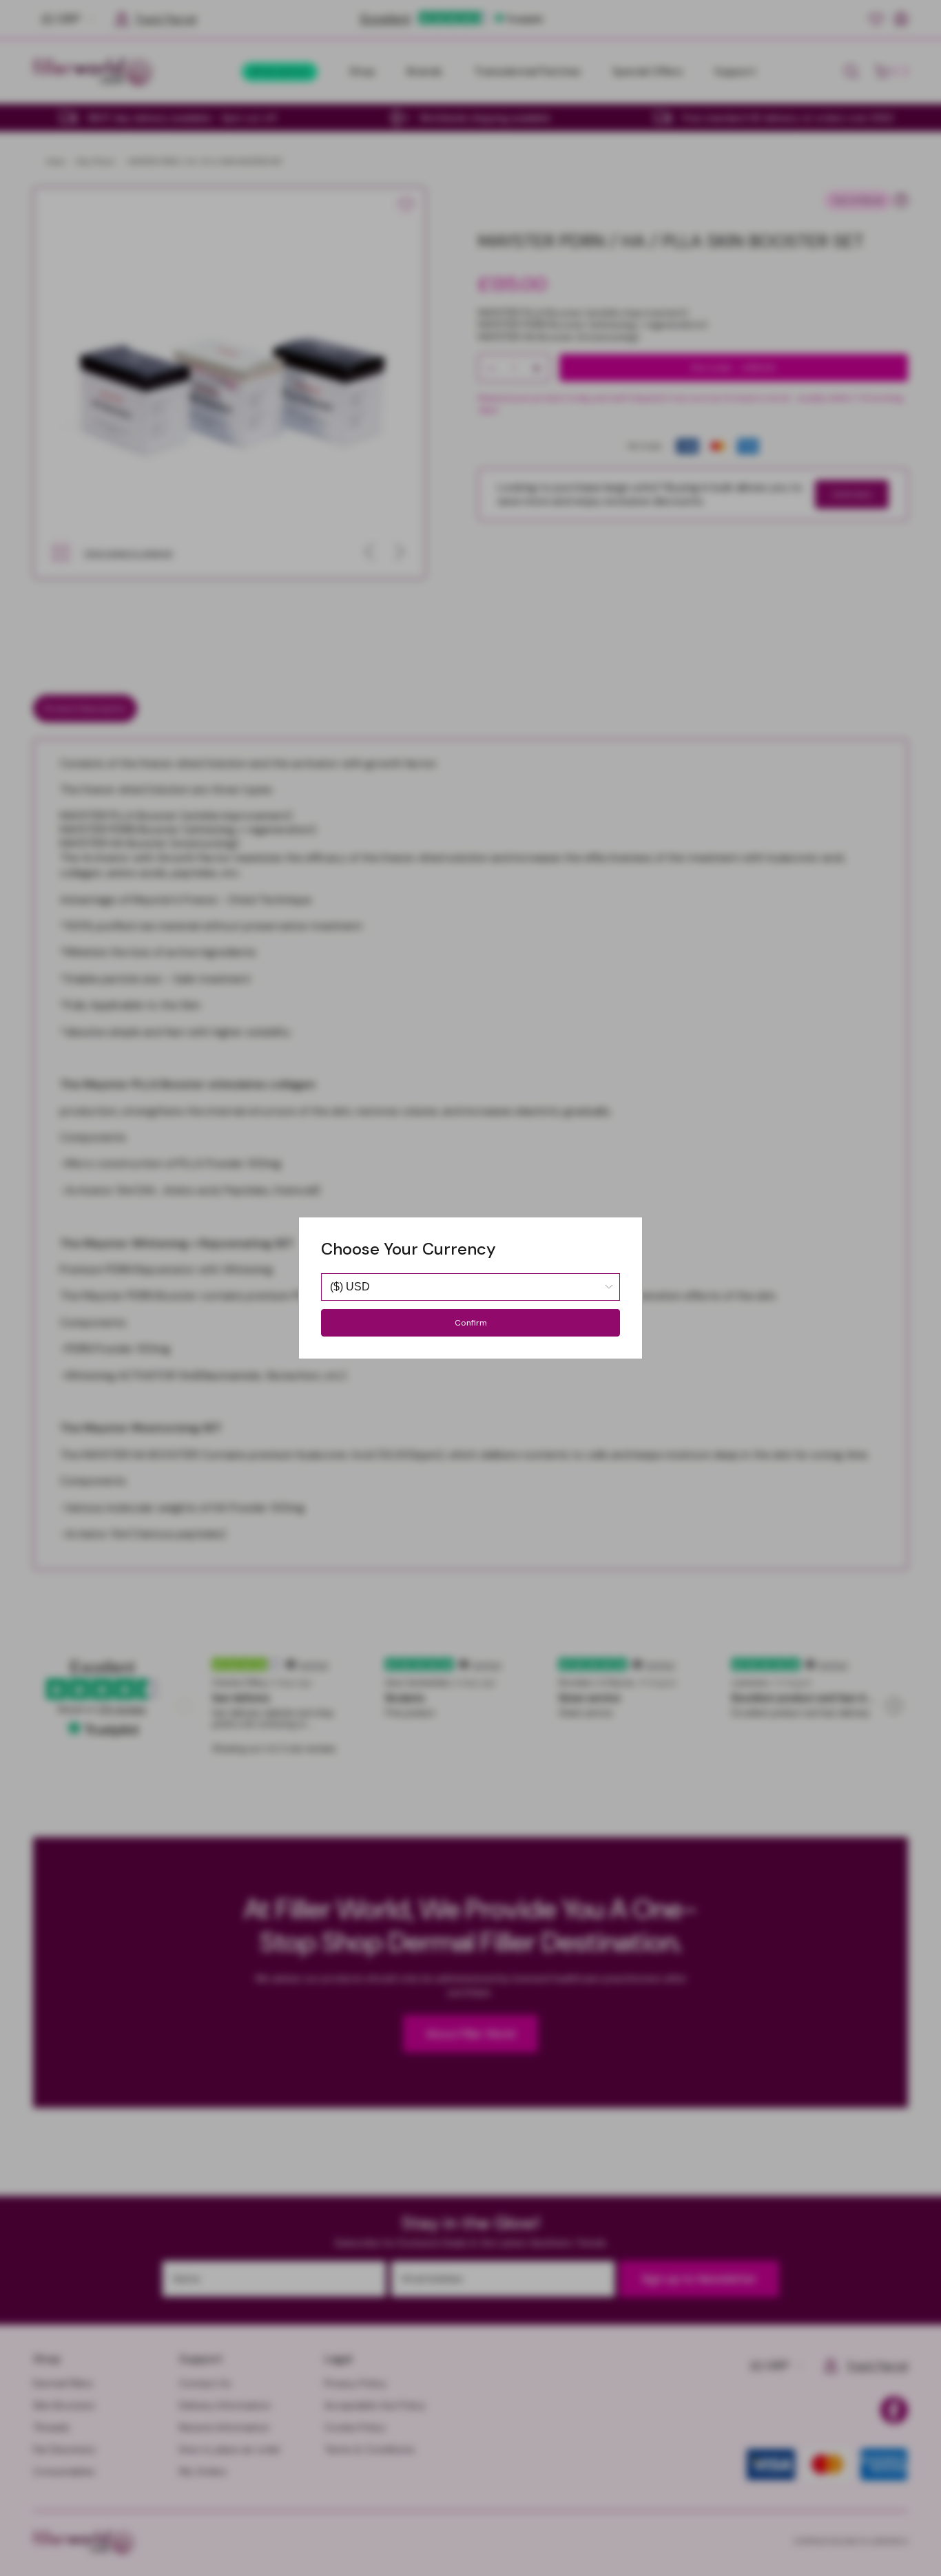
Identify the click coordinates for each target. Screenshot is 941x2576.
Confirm (471, 1323)
